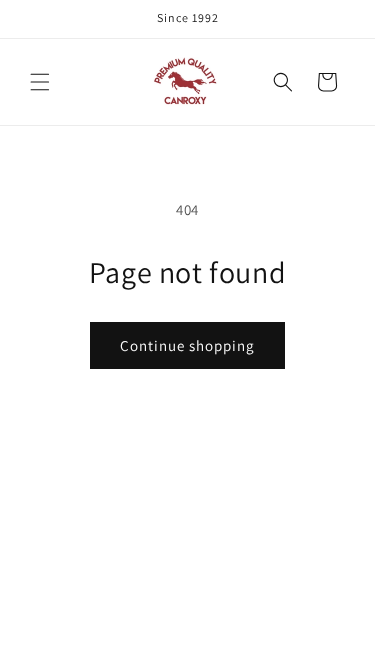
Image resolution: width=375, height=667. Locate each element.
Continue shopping (187, 345)
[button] (40, 82)
